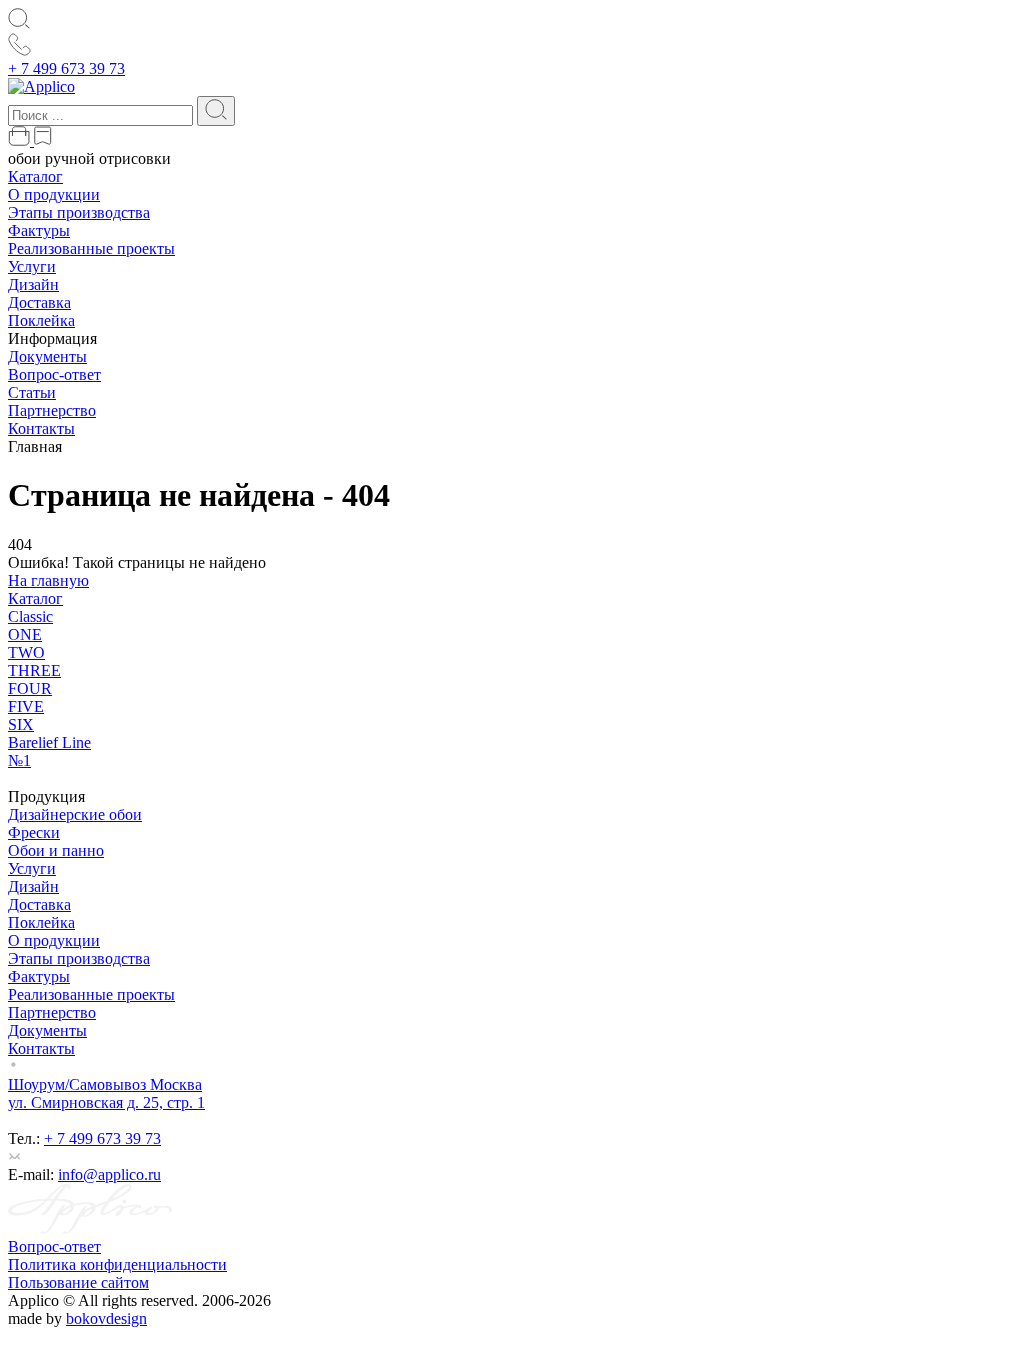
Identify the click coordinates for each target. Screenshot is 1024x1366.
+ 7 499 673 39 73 (66, 68)
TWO (26, 652)
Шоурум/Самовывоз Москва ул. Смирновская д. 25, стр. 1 (106, 1093)
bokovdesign (106, 1318)
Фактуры (39, 230)
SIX (21, 724)
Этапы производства (79, 212)
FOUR (30, 688)
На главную (48, 580)
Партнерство (52, 410)
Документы (47, 356)
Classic (30, 616)
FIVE (26, 706)
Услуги (32, 266)
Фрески (34, 832)
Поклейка (41, 320)
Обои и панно (56, 850)
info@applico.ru (109, 1174)
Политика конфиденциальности (117, 1264)
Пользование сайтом (78, 1282)
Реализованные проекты (91, 248)
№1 (19, 760)
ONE (25, 634)
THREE (34, 670)
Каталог (35, 176)
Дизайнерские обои (75, 814)
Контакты (41, 428)
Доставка (39, 302)
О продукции (54, 194)
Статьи (32, 392)
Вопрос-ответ (54, 374)
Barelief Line (49, 742)
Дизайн (33, 284)
